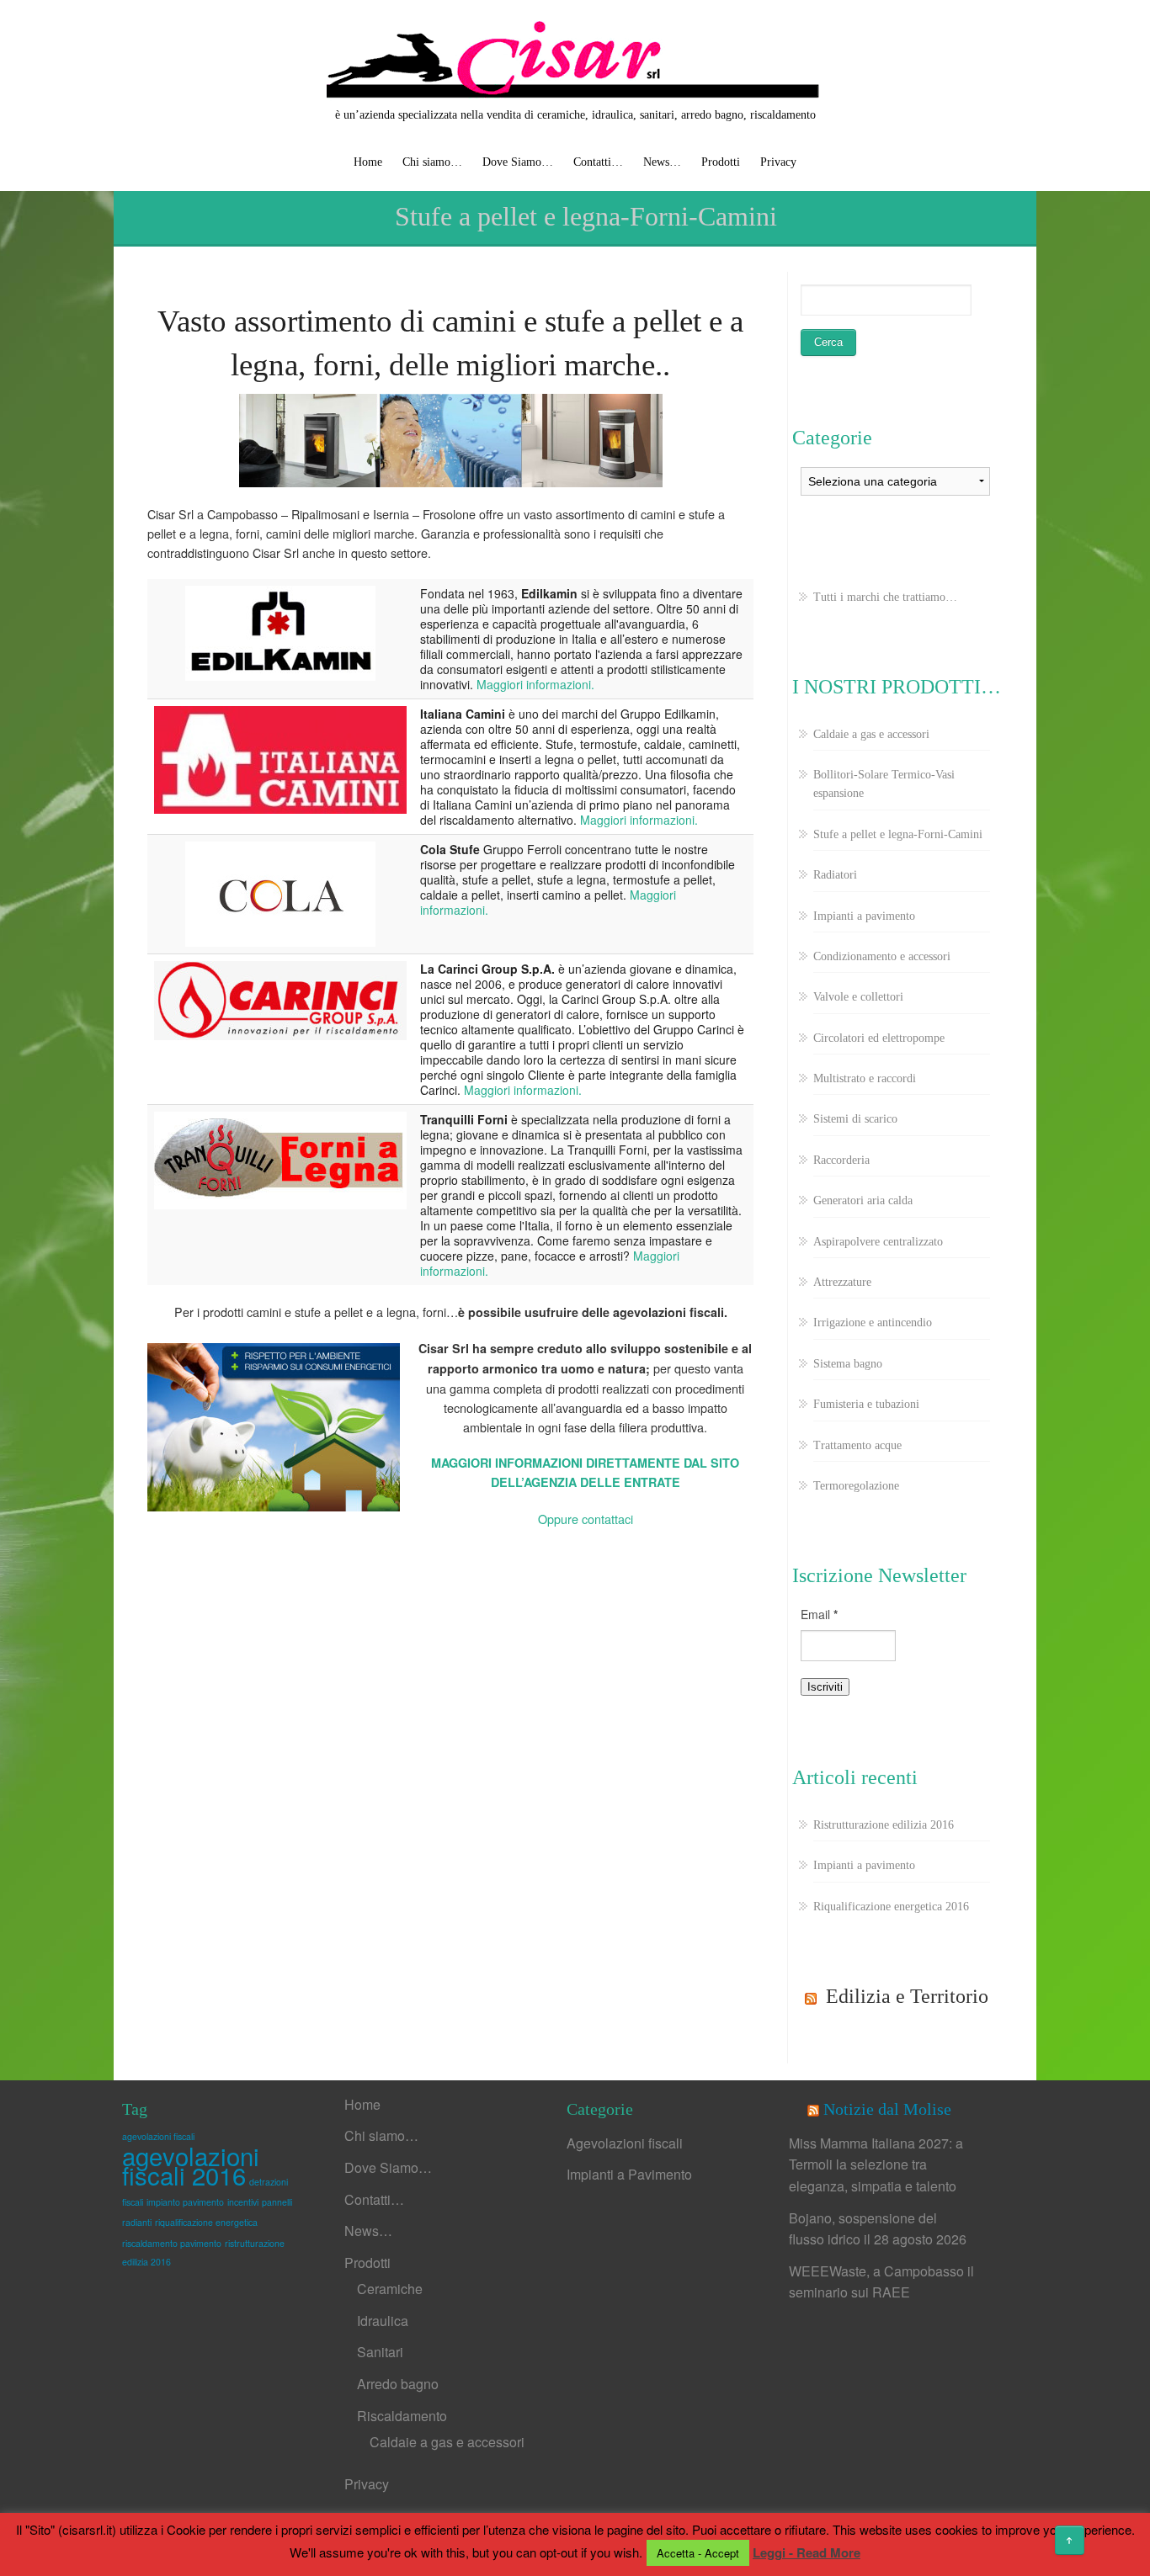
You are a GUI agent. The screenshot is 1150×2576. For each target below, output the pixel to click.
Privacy (778, 162)
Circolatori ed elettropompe (879, 1038)
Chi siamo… (432, 162)
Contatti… (598, 162)
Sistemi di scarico (855, 1119)
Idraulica (383, 2321)
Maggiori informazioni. (535, 684)
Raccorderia (841, 1160)
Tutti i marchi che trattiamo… (885, 597)
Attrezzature (842, 1282)
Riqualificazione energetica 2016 (891, 1907)
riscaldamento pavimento (172, 2243)
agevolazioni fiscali (158, 2136)
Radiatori (835, 875)
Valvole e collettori (858, 997)
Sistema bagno (848, 1364)
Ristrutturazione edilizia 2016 (884, 1825)
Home (368, 162)
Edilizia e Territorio (907, 1996)
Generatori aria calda (863, 1200)
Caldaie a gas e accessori (871, 734)
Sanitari (380, 2352)
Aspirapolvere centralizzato (878, 1242)
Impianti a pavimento (864, 916)
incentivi (243, 2202)
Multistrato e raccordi (865, 1078)
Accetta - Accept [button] (698, 2553)
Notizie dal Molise (887, 2109)
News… (662, 162)
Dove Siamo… (518, 162)
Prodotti (721, 162)
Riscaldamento (402, 2416)
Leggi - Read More (807, 2552)
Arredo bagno (398, 2384)
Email (819, 1614)
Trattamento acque (857, 1445)
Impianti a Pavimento (629, 2174)
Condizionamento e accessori (882, 956)
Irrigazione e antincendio (873, 1323)
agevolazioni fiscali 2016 (191, 2164)
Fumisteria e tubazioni (866, 1404)
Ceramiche (390, 2289)
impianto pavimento (185, 2202)
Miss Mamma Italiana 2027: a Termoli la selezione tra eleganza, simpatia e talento (876, 2164)
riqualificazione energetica (206, 2222)
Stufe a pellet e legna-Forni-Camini (898, 834)
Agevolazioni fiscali (625, 2143)
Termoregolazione (856, 1486)
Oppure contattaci (586, 1519)
